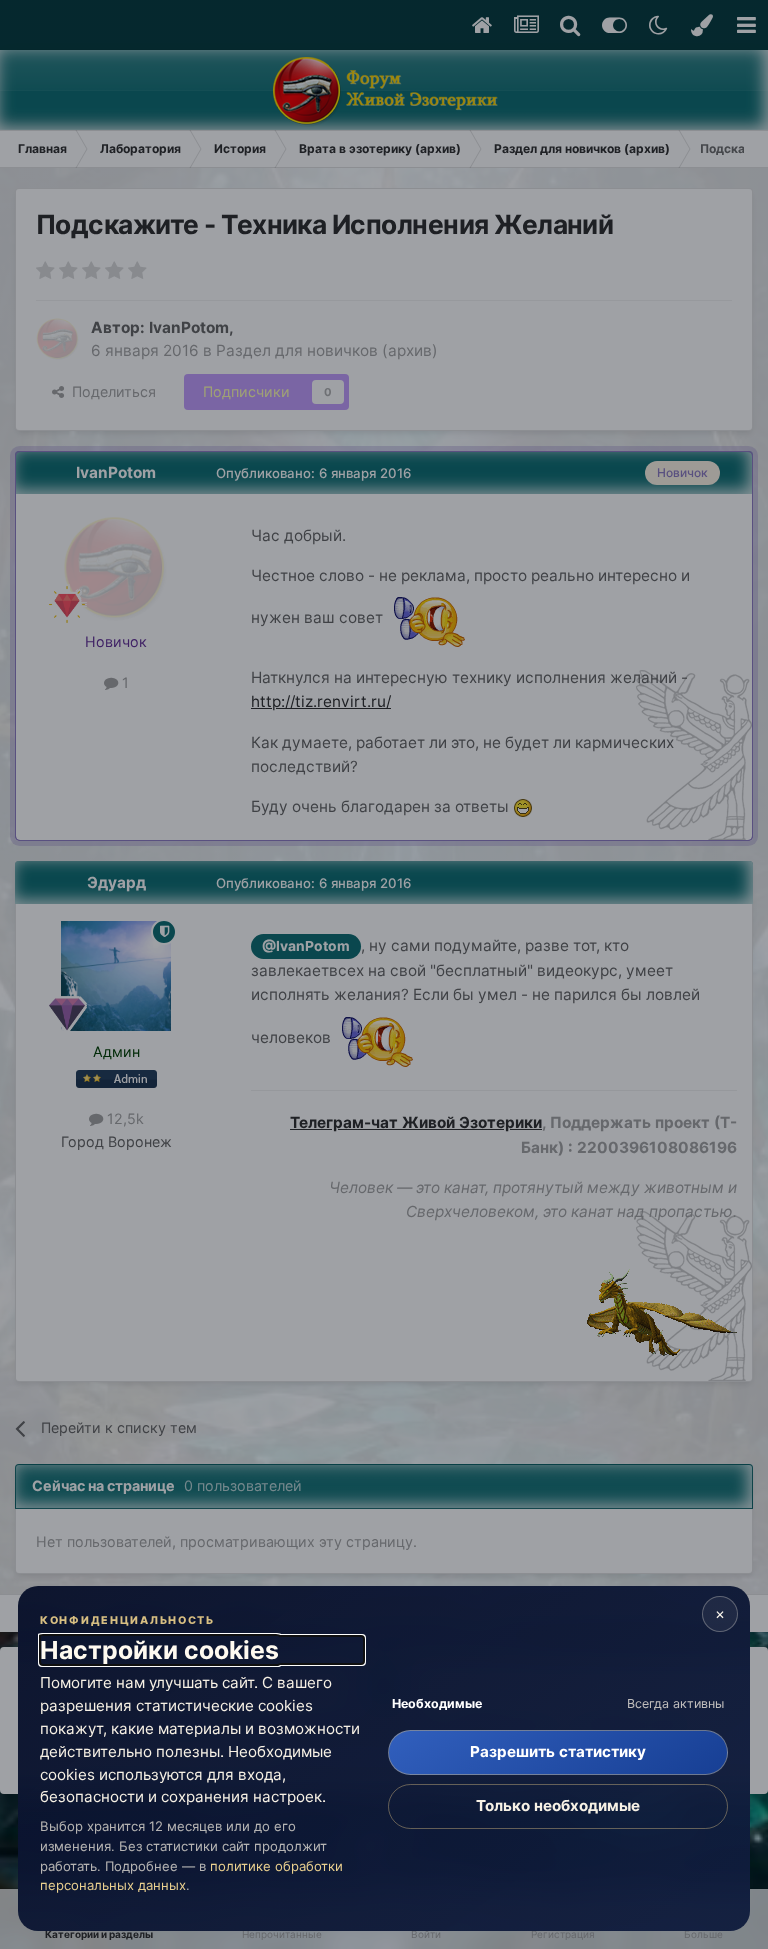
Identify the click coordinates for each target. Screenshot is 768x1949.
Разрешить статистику (558, 1751)
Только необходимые (558, 1805)
